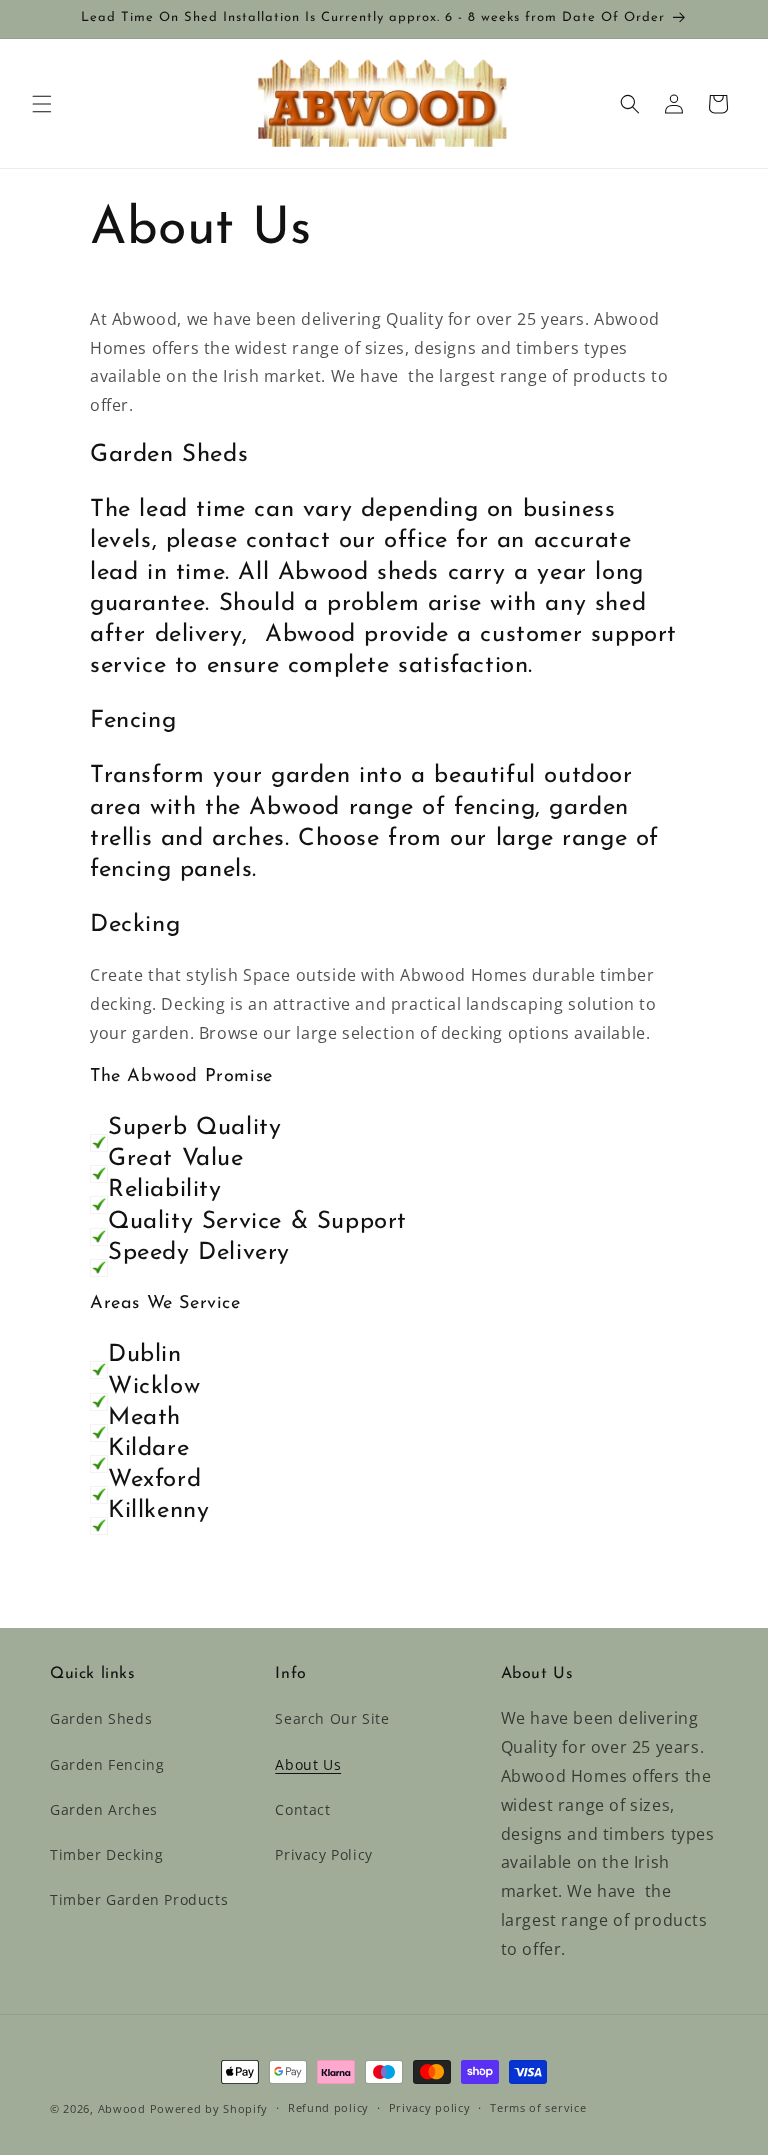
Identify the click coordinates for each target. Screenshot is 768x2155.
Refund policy (328, 2107)
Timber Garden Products (139, 1899)
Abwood (122, 2108)
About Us (308, 1764)
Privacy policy (430, 2107)
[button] (42, 104)
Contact (302, 1809)
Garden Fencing (107, 1764)
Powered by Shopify (209, 2108)
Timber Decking (106, 1854)
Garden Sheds (101, 1718)
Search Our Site (332, 1718)
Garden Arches (104, 1809)
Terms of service (538, 2107)
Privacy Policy (323, 1854)
